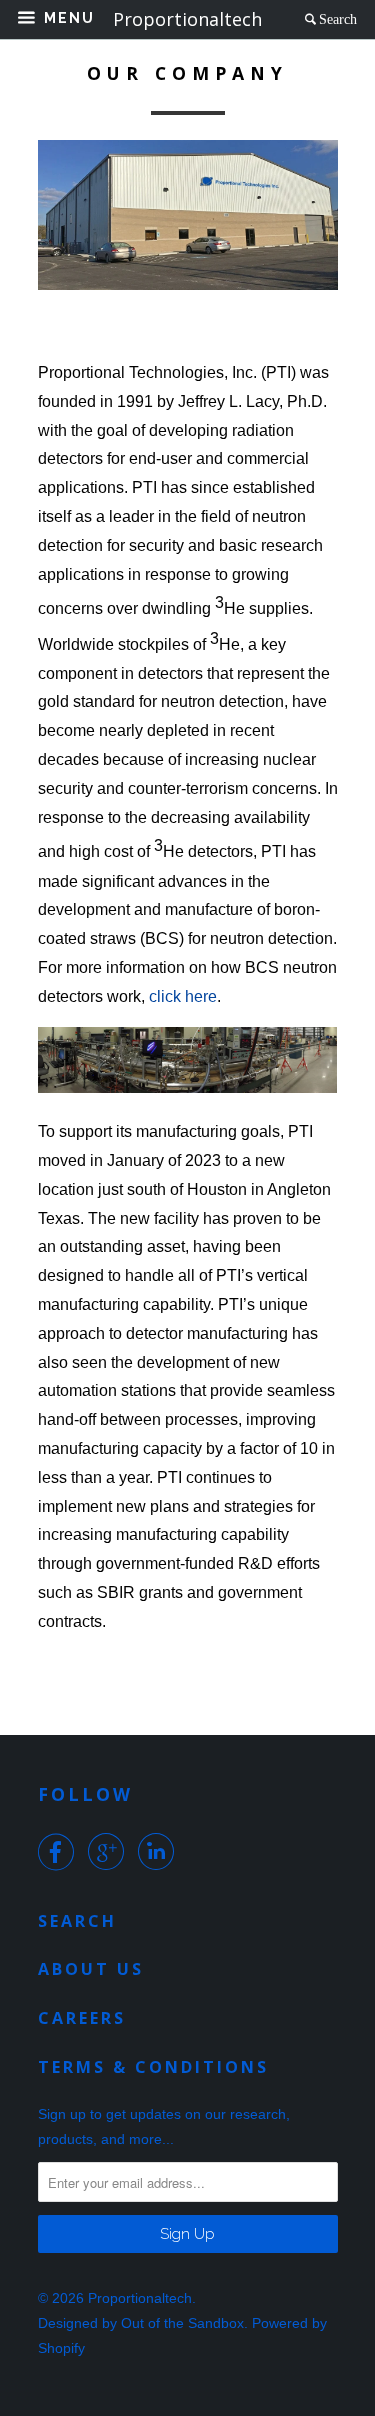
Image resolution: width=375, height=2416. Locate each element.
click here (183, 996)
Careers (82, 2018)
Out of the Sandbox (182, 2323)
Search (338, 19)
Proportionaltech (140, 2298)
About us (91, 1969)
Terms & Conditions (153, 2067)
